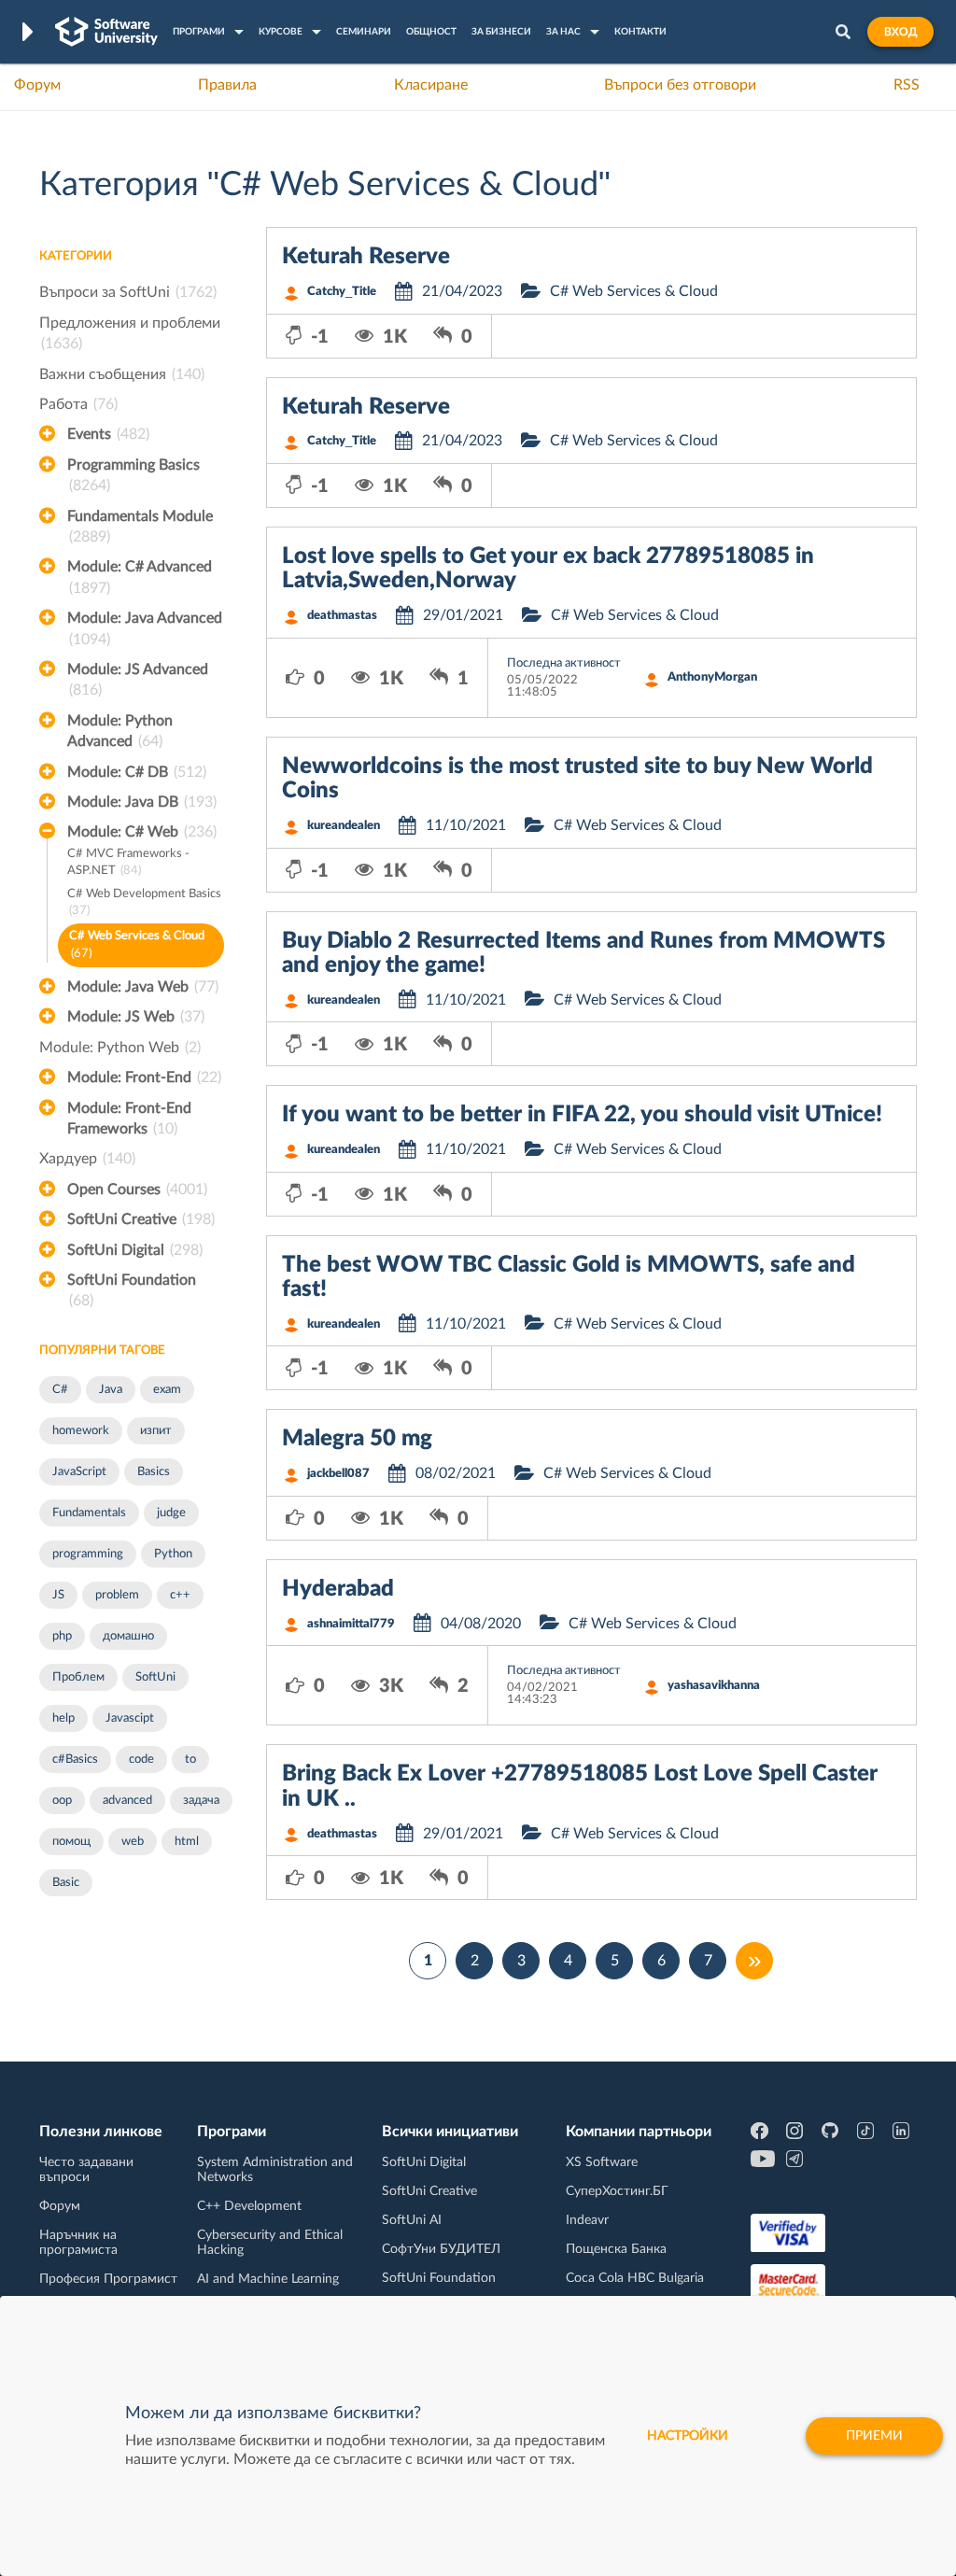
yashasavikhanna (714, 1686)
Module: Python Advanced (120, 731)
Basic (66, 1883)
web (133, 1842)
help (63, 1718)
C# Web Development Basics (144, 903)
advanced (127, 1801)
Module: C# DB (137, 772)
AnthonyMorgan (712, 677)
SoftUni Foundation (132, 1290)
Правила (227, 85)
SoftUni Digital (135, 1250)
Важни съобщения (122, 374)
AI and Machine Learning (268, 2279)
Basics (154, 1472)
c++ (180, 1595)
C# (60, 1390)
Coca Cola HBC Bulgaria (635, 2278)
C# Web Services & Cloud (137, 945)
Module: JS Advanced (138, 680)
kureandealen (344, 826)
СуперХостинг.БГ (617, 2191)
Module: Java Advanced (145, 628)
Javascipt (130, 1718)
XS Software (602, 2162)
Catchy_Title (342, 292)
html (187, 1842)
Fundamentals (89, 1513)
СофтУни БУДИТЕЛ (441, 2249)
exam (167, 1390)
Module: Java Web (143, 987)
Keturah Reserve (366, 257)
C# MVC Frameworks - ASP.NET (128, 863)
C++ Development (249, 2206)
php (62, 1636)
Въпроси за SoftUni (128, 292)
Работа (78, 404)
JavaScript (79, 1472)
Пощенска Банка (616, 2249)
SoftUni (155, 1677)
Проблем (78, 1677)
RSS (907, 85)
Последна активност (564, 663)
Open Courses (137, 1189)
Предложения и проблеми (130, 333)
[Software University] (106, 32)
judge (171, 1513)
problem (117, 1595)
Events (108, 434)
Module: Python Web (120, 1048)
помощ (71, 1842)
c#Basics (75, 1760)
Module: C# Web (142, 832)
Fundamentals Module (140, 527)
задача (201, 1801)
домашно (128, 1636)
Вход (900, 32)
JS (58, 1595)
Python (173, 1554)
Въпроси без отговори (680, 85)
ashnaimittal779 (351, 1624)
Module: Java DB (142, 802)
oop (62, 1801)
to (190, 1760)
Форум (37, 85)
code (141, 1760)
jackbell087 (338, 1474)
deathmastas (342, 616)
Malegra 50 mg (357, 1439)
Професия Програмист (108, 2279)
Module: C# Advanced (140, 577)
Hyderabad (338, 1589)
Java (111, 1390)
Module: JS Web (136, 1017)
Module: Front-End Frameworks (129, 1119)
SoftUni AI (412, 2220)
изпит (156, 1431)
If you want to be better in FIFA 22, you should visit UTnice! (582, 1115)
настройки (688, 2436)
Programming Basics (134, 475)
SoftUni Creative (141, 1219)
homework (81, 1431)
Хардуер (87, 1159)
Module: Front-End (144, 1077)
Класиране (431, 85)
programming (88, 1554)
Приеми (874, 2436)
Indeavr (587, 2220)
